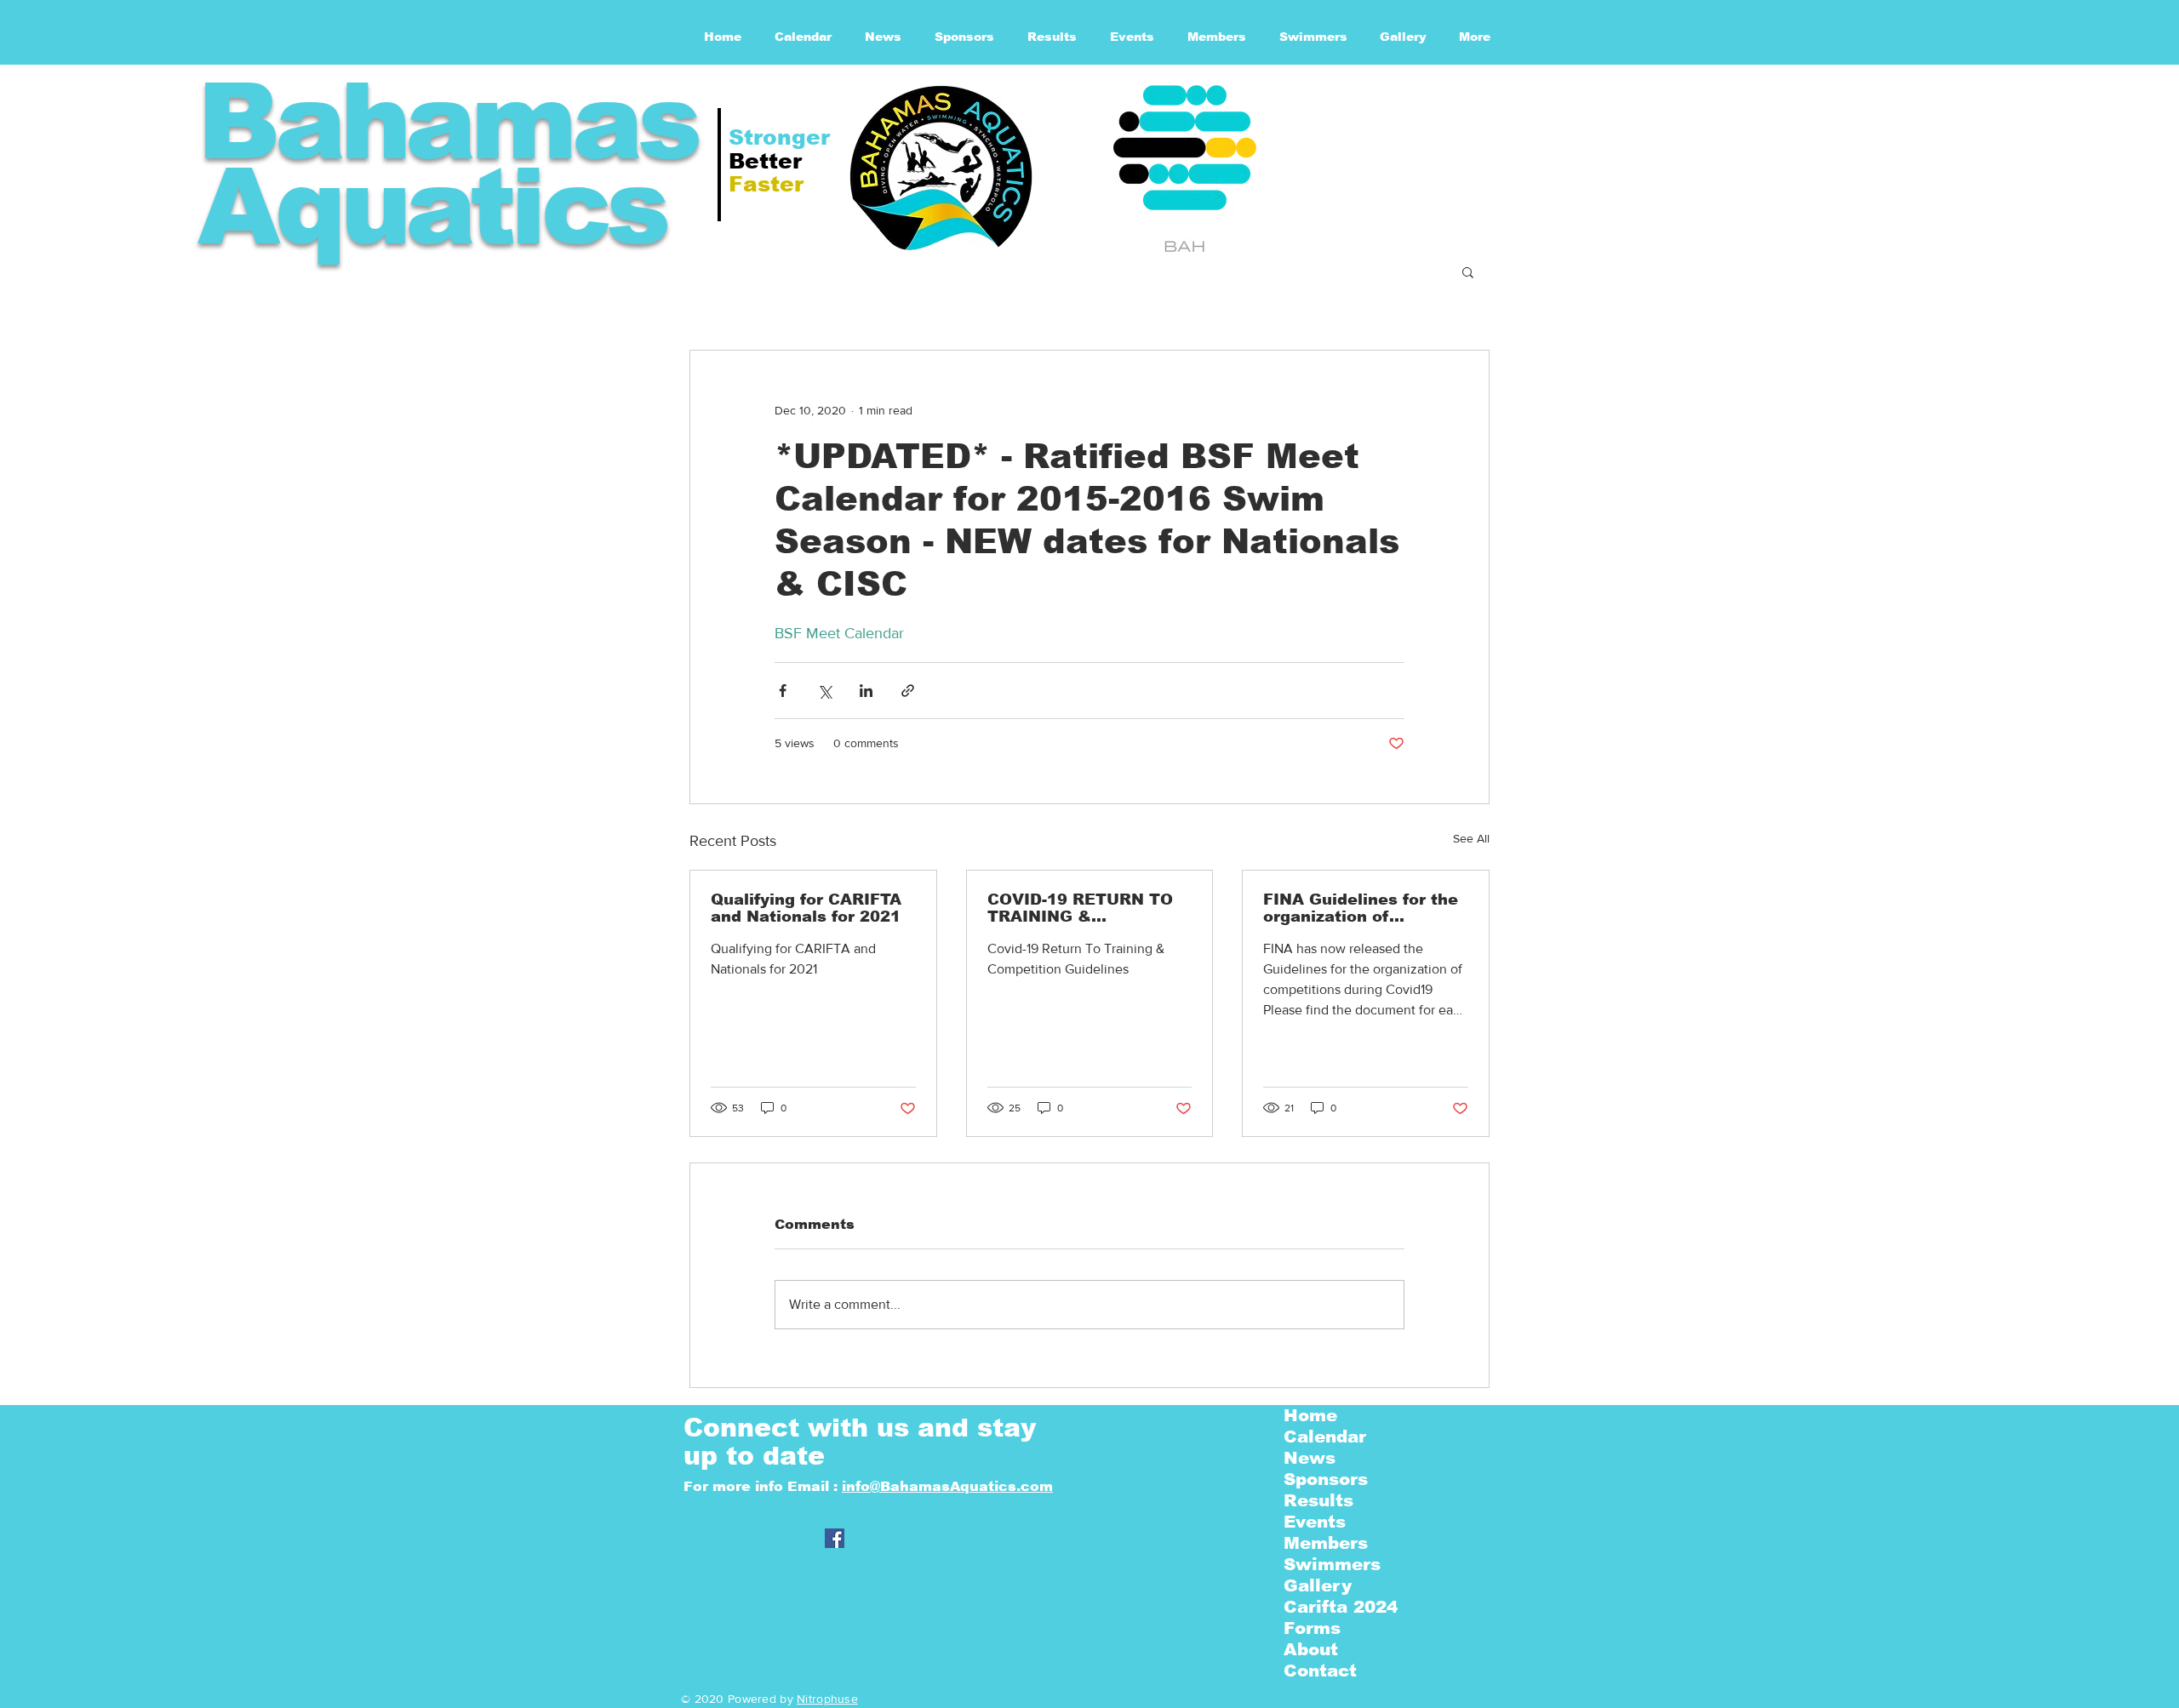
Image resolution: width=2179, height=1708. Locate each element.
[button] (1468, 271)
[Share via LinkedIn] (866, 691)
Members (1326, 1543)
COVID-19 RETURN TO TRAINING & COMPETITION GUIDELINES (1080, 908)
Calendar (1325, 1437)
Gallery (1318, 1585)
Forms (1312, 1628)
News (1310, 1458)
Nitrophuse (827, 1699)
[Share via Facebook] (783, 691)
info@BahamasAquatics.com (947, 1486)
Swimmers (1332, 1564)
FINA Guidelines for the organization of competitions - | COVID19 (1361, 908)
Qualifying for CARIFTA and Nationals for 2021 (806, 908)
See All (1471, 838)
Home (1310, 1415)
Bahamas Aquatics (447, 164)
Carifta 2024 (1341, 1607)
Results (1318, 1500)
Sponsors (1326, 1479)
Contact (1320, 1671)
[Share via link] (908, 691)
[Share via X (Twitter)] (824, 691)
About (1311, 1649)
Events (1315, 1522)
